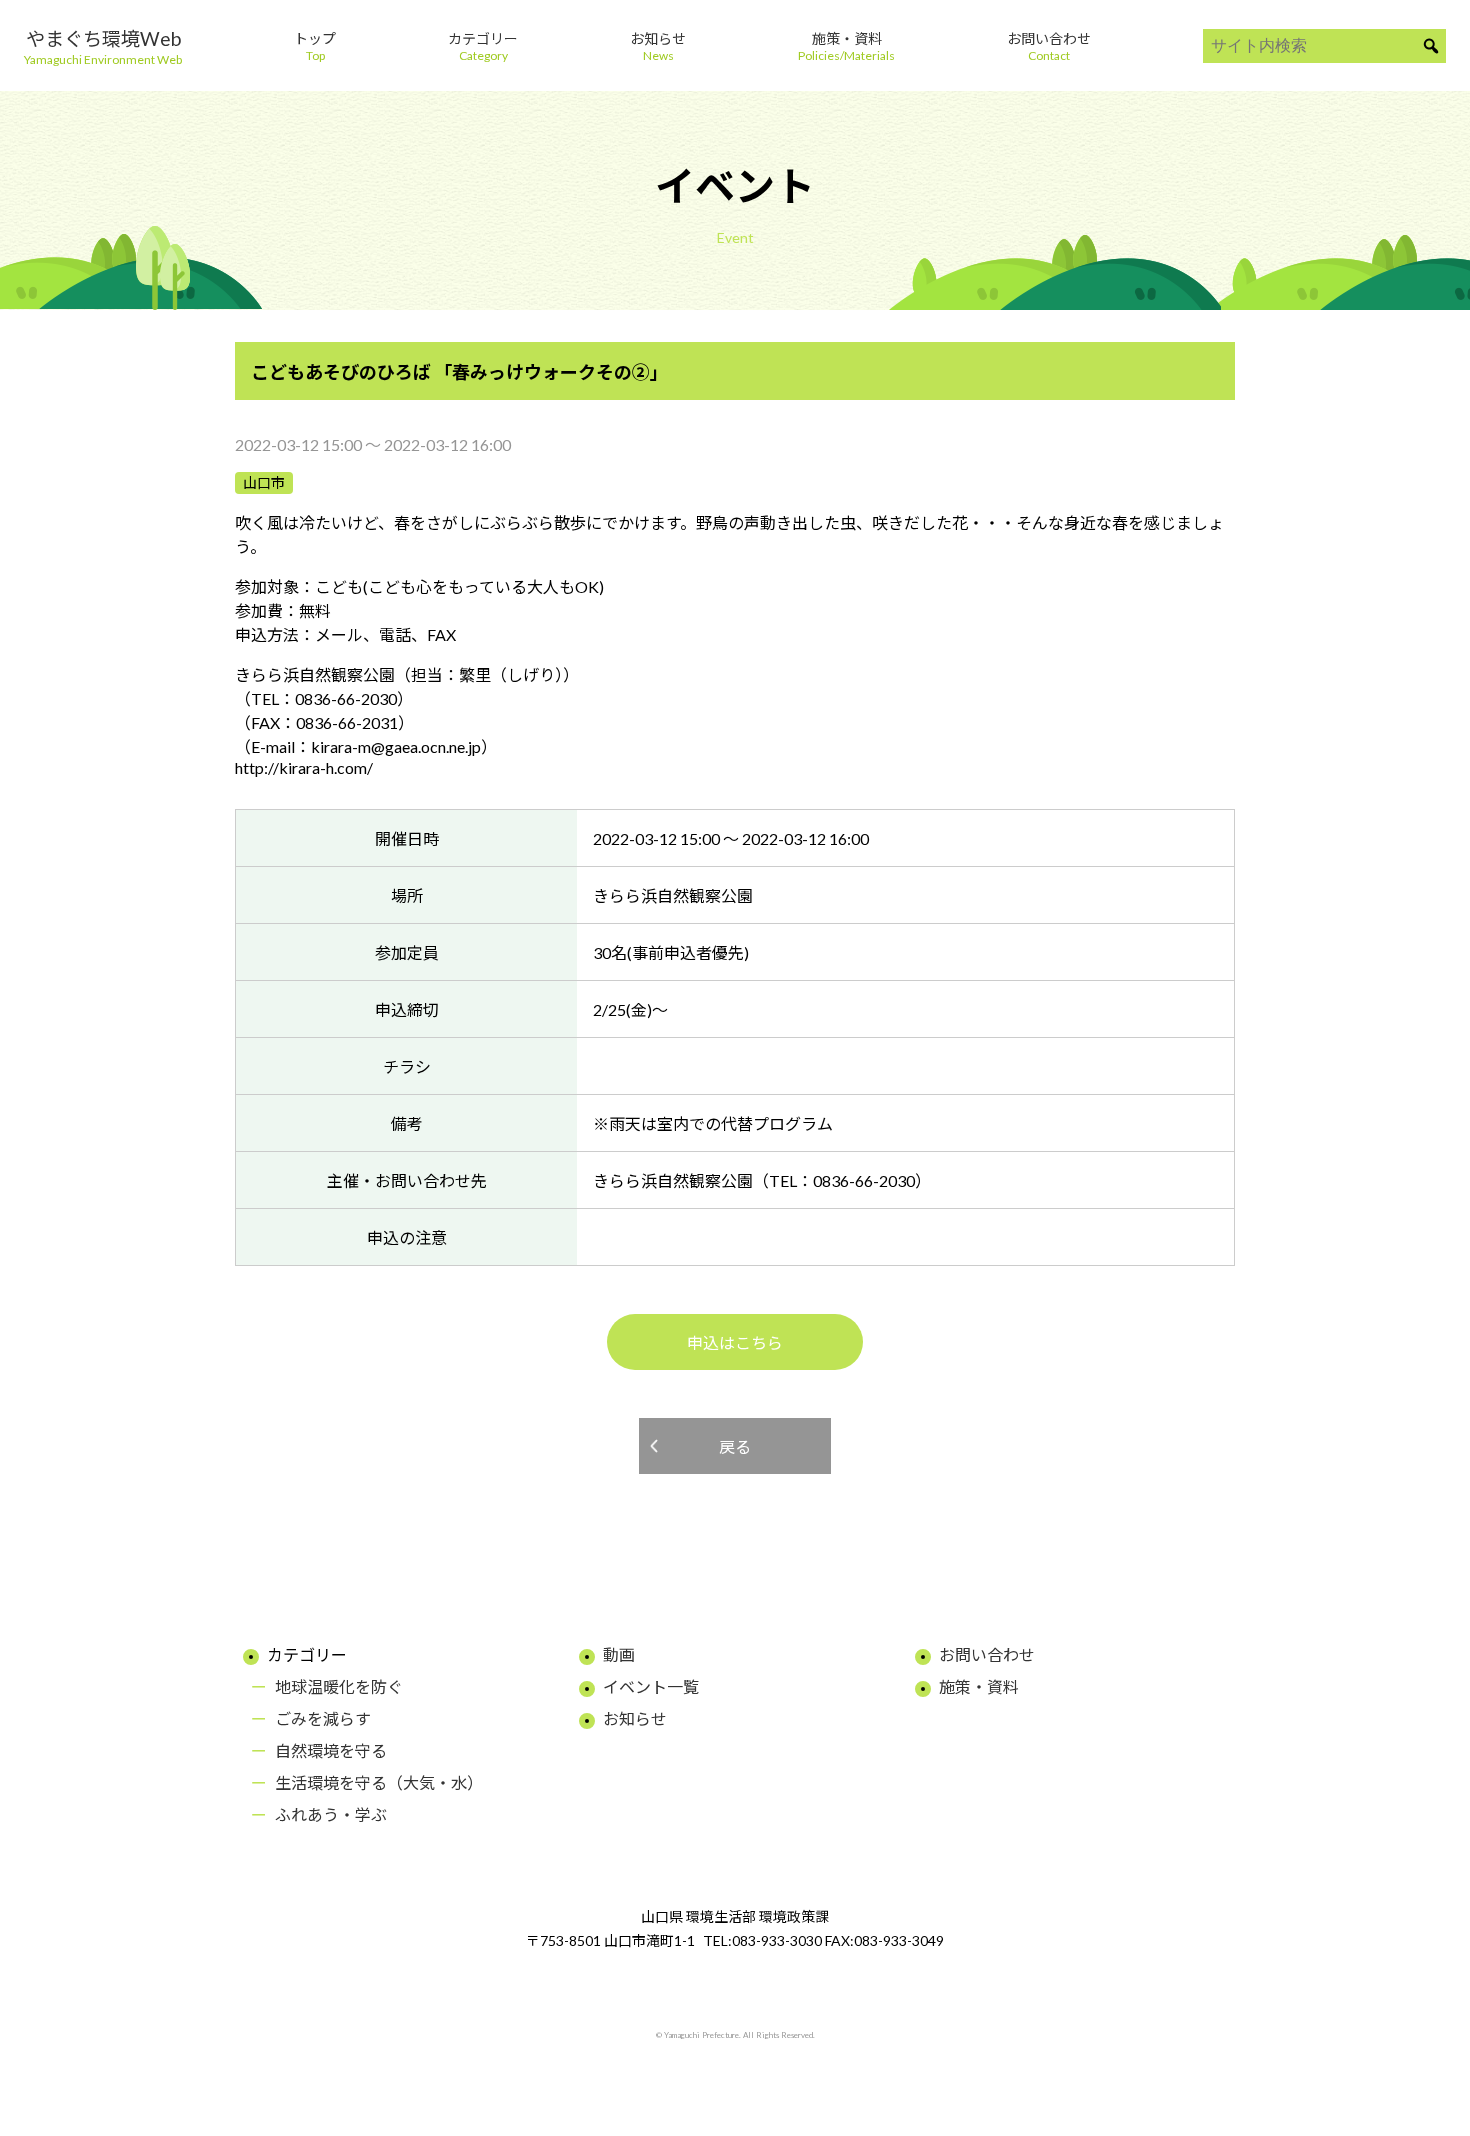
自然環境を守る (331, 1750)
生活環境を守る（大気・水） (379, 1782)
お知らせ (635, 1718)
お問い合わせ (987, 1654)
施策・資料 (979, 1686)
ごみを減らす (323, 1718)
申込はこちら (735, 1342)
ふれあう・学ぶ (331, 1814)
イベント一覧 (651, 1686)
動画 (619, 1654)
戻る (735, 1446)
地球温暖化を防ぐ (339, 1686)
